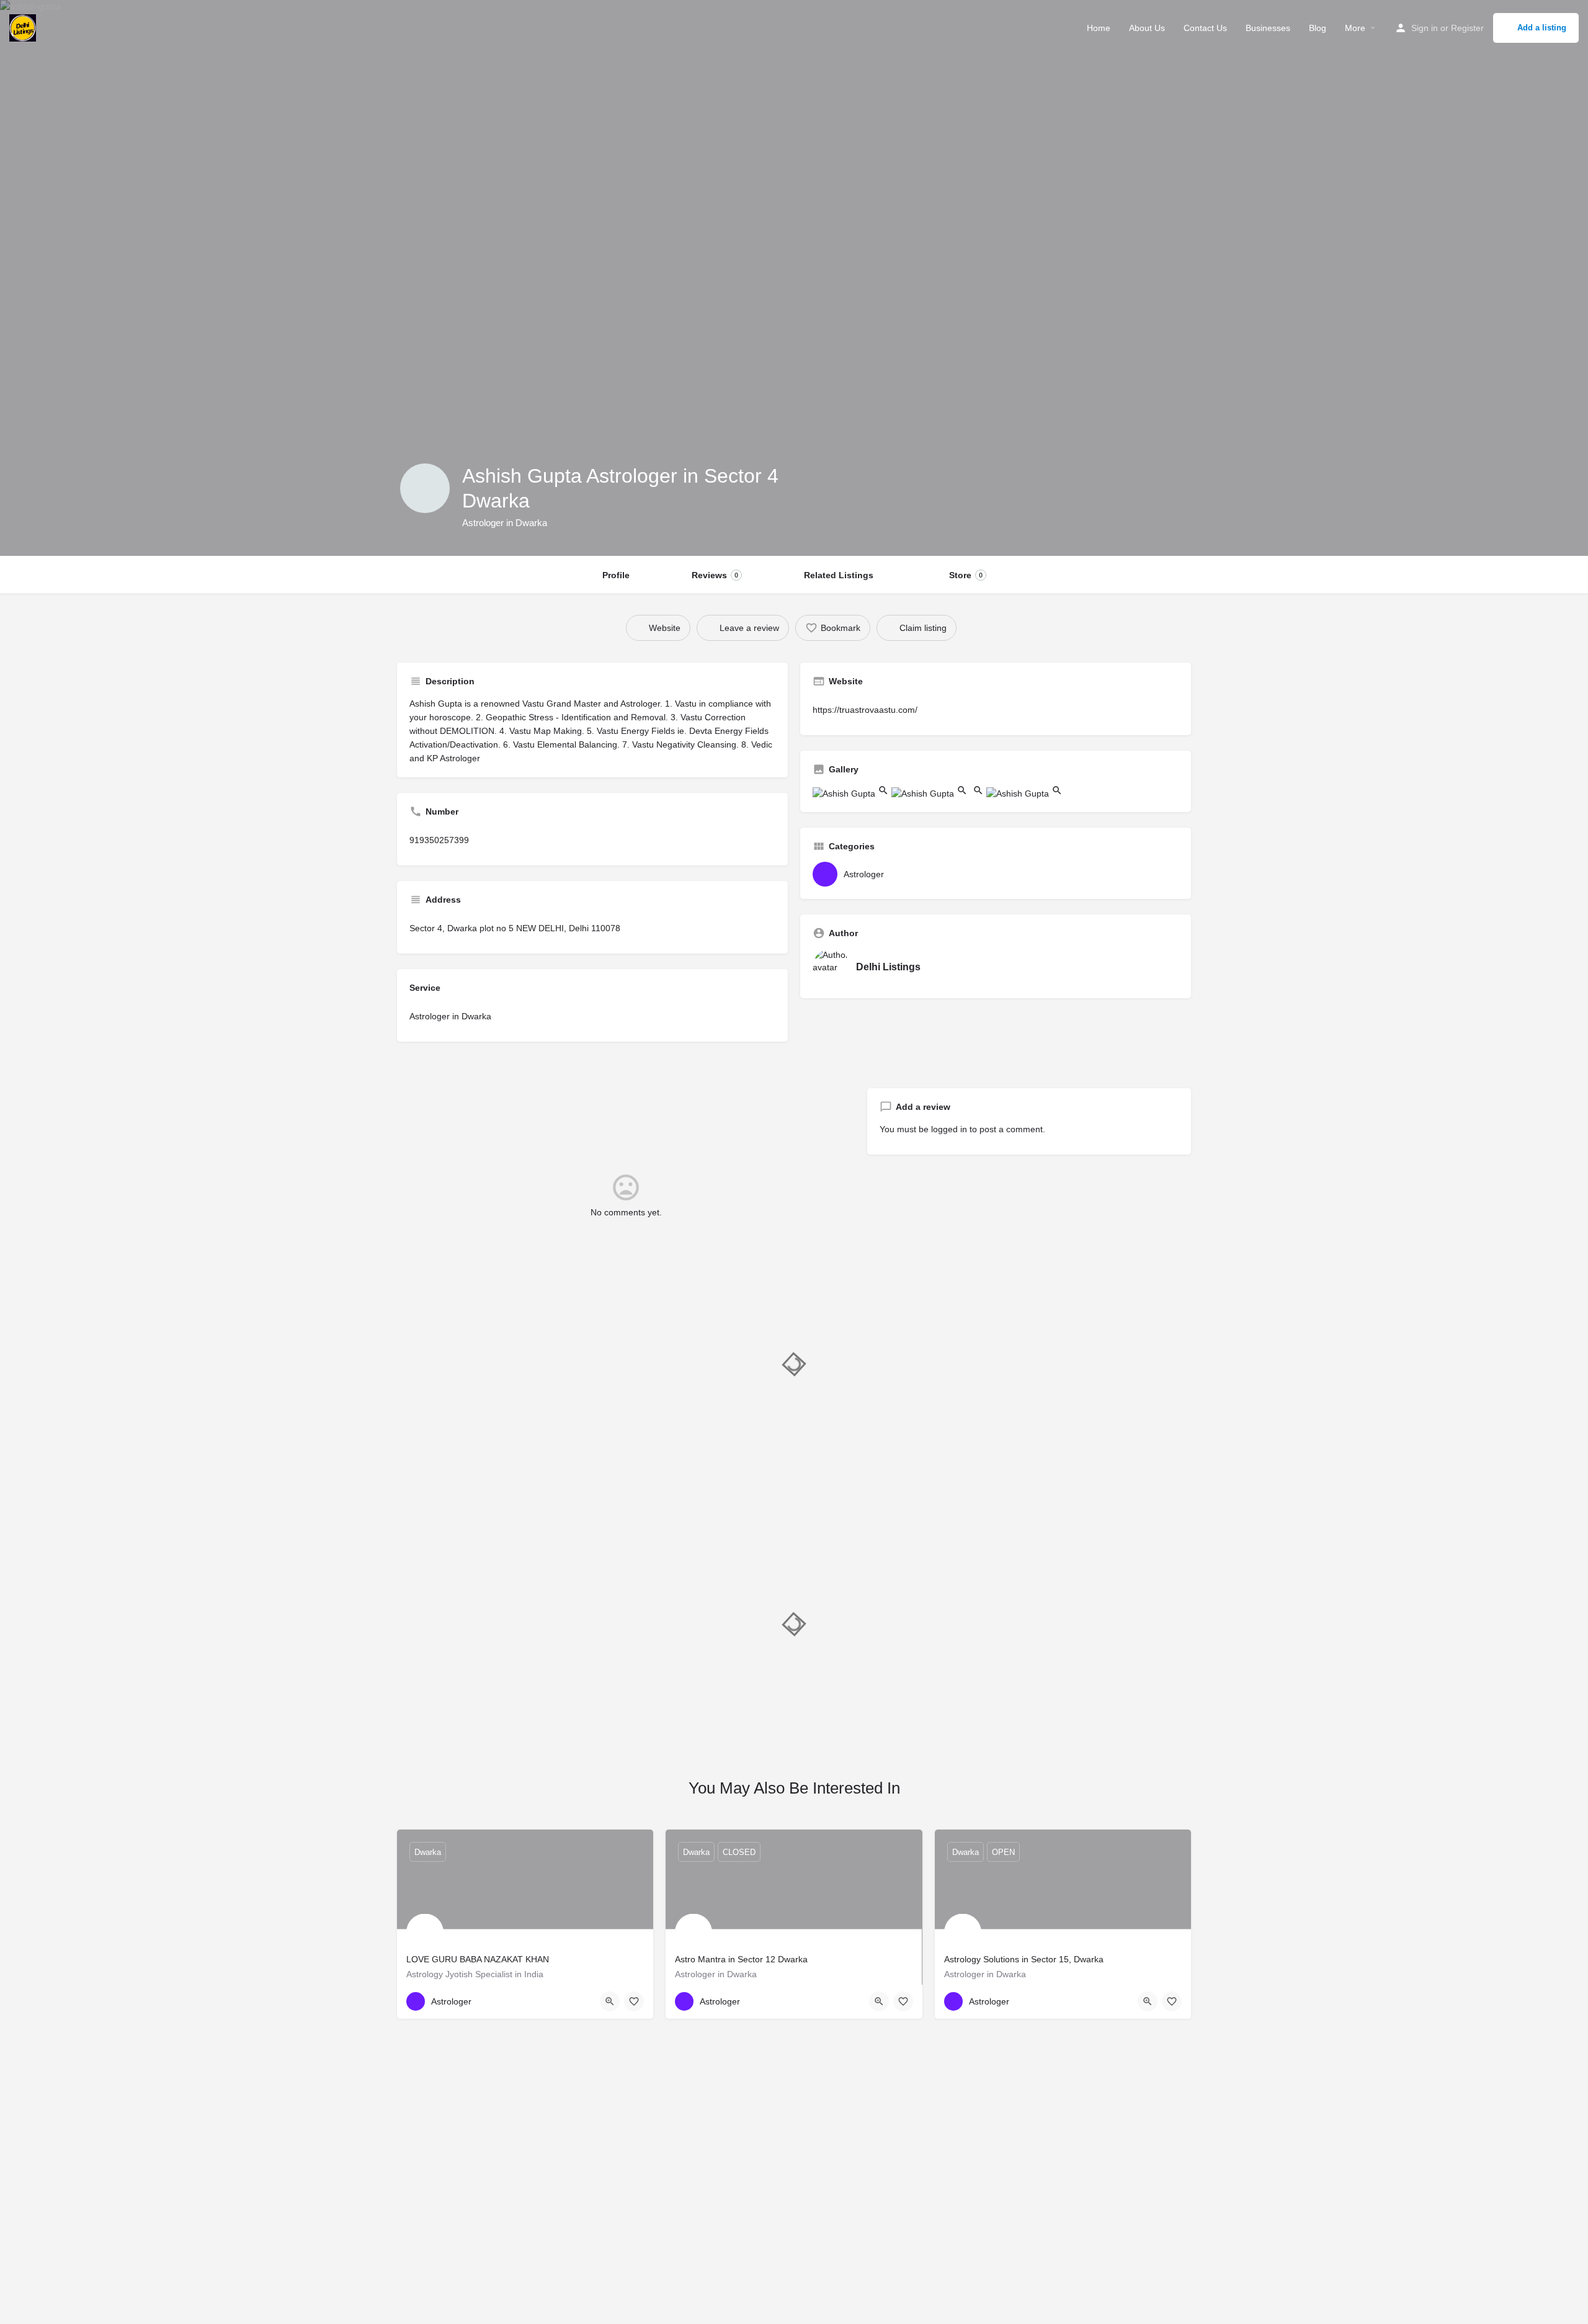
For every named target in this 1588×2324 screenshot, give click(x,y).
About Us (1147, 28)
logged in (949, 1129)
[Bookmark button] (634, 2001)
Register (1467, 28)
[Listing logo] (425, 488)
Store (966, 575)
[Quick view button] (610, 2001)
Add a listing (1542, 28)
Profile (616, 575)
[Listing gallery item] (852, 793)
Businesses (1268, 28)
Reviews (715, 575)
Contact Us (1205, 28)
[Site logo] (24, 27)
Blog (1318, 28)
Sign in (1425, 28)
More (1355, 28)
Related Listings (839, 575)
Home (1099, 28)
